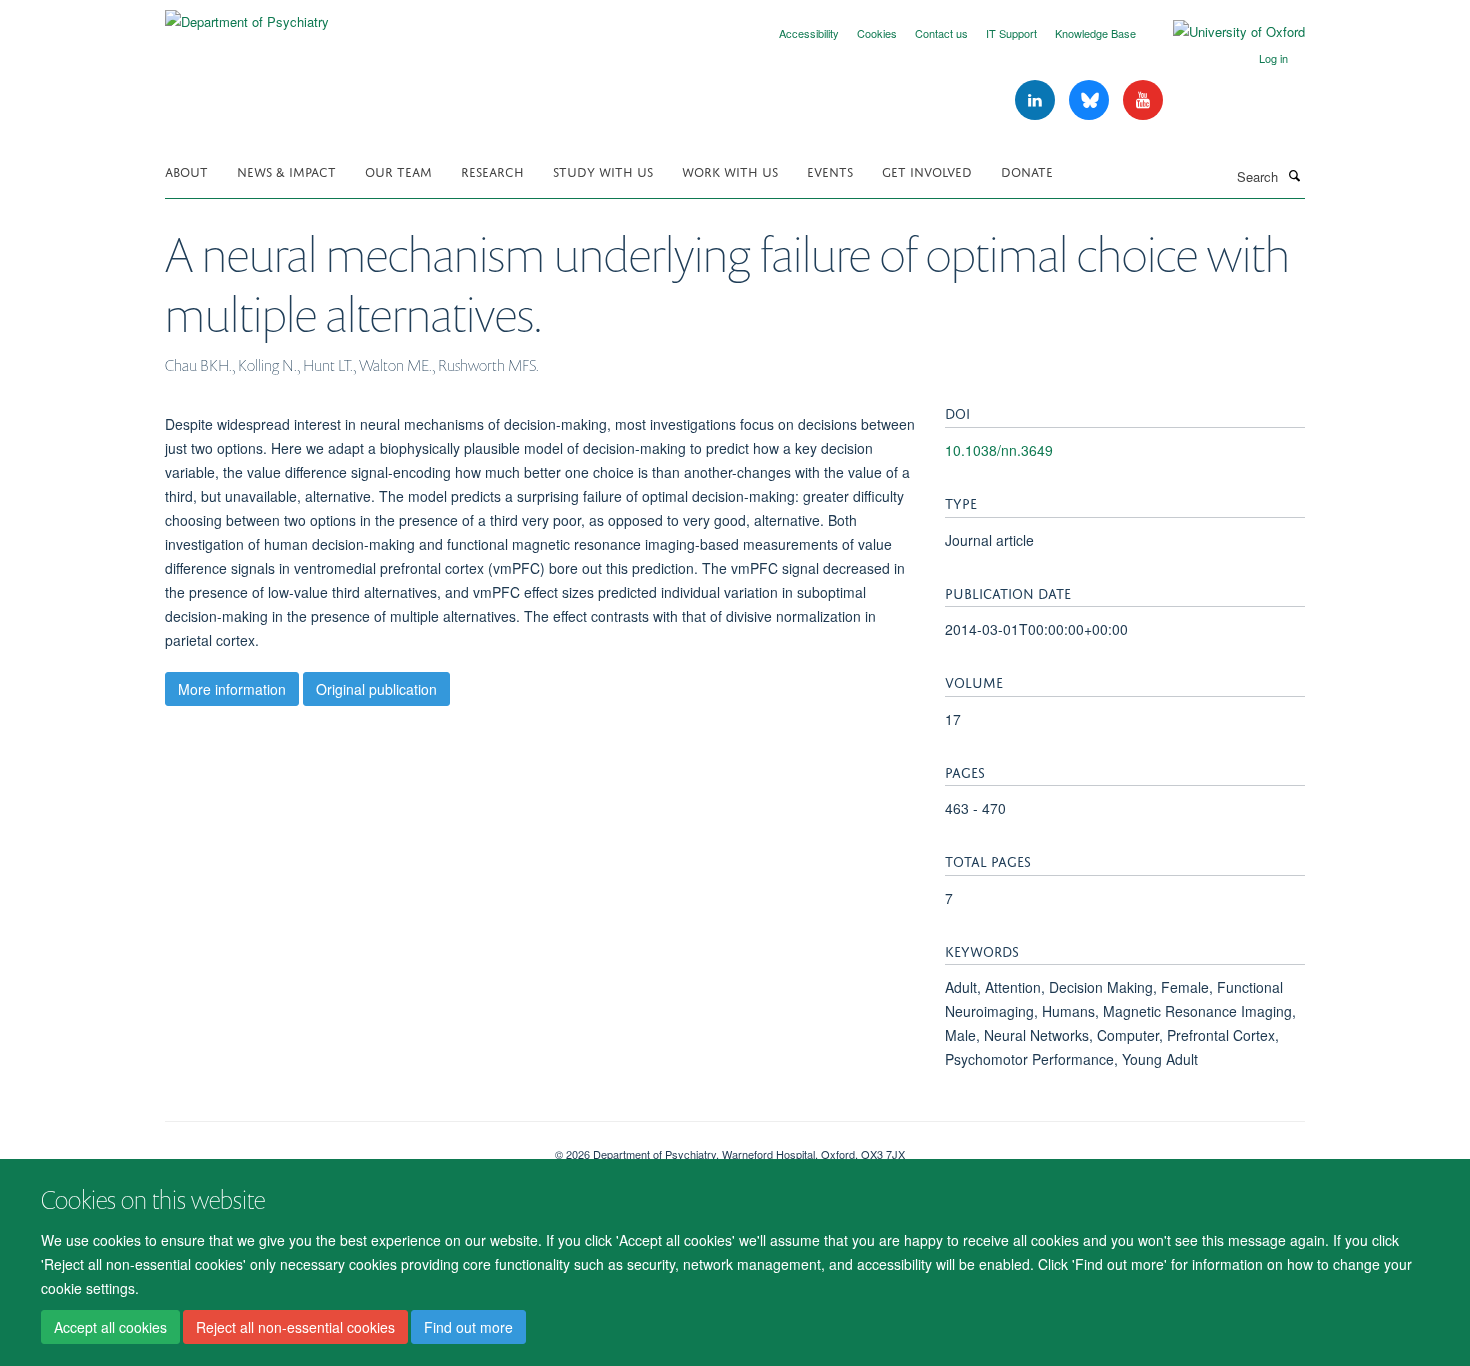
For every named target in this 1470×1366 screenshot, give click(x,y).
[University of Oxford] (1224, 32)
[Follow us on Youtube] (1143, 100)
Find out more (468, 1327)
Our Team (398, 170)
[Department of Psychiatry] (247, 14)
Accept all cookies (110, 1327)
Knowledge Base (1095, 33)
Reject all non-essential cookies (295, 1327)
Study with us (603, 170)
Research (492, 170)
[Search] (1294, 175)
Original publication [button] (376, 689)
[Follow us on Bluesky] (1091, 100)
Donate (1027, 170)
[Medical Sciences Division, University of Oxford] (345, 1147)
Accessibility (809, 33)
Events (830, 170)
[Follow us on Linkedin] (1037, 100)
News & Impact (286, 170)
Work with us (730, 170)
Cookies (877, 33)
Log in (1273, 58)
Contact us (941, 33)
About (186, 170)
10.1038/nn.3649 (999, 450)
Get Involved (927, 170)
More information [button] (232, 689)
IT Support (1011, 33)
